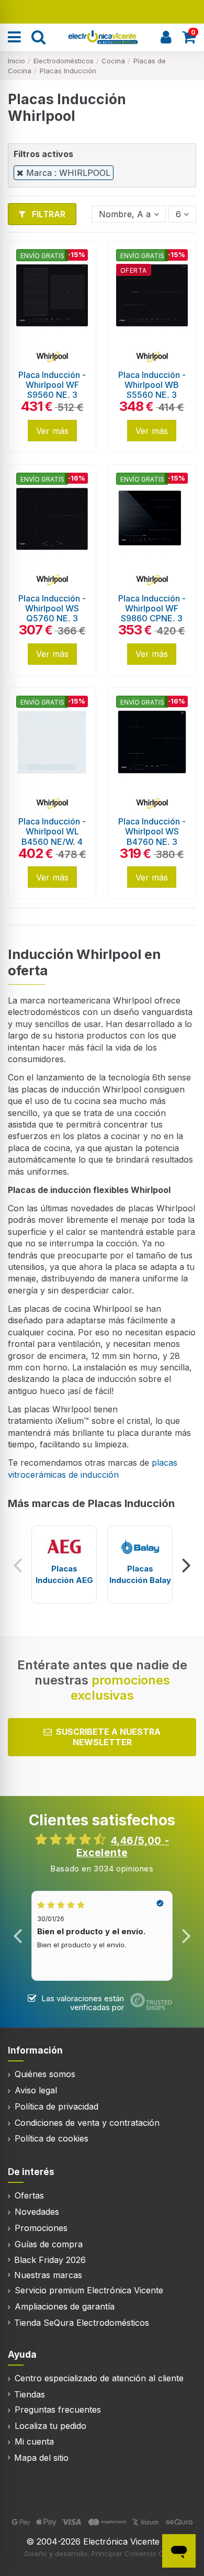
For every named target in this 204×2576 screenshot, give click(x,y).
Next (186, 1565)
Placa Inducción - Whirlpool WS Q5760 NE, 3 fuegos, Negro (52, 614)
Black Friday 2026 (50, 2260)
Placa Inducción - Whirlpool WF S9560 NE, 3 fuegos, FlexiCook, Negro (52, 395)
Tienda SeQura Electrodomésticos (82, 2323)
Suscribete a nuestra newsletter (108, 1737)
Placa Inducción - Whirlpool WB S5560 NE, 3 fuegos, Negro (152, 390)
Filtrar (48, 214)
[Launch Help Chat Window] (179, 2551)
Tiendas (30, 2394)
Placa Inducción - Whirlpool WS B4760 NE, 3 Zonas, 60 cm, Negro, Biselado (152, 841)
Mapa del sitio (41, 2458)
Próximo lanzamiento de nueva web (102, 11)
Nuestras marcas (48, 2275)
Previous (18, 1565)
